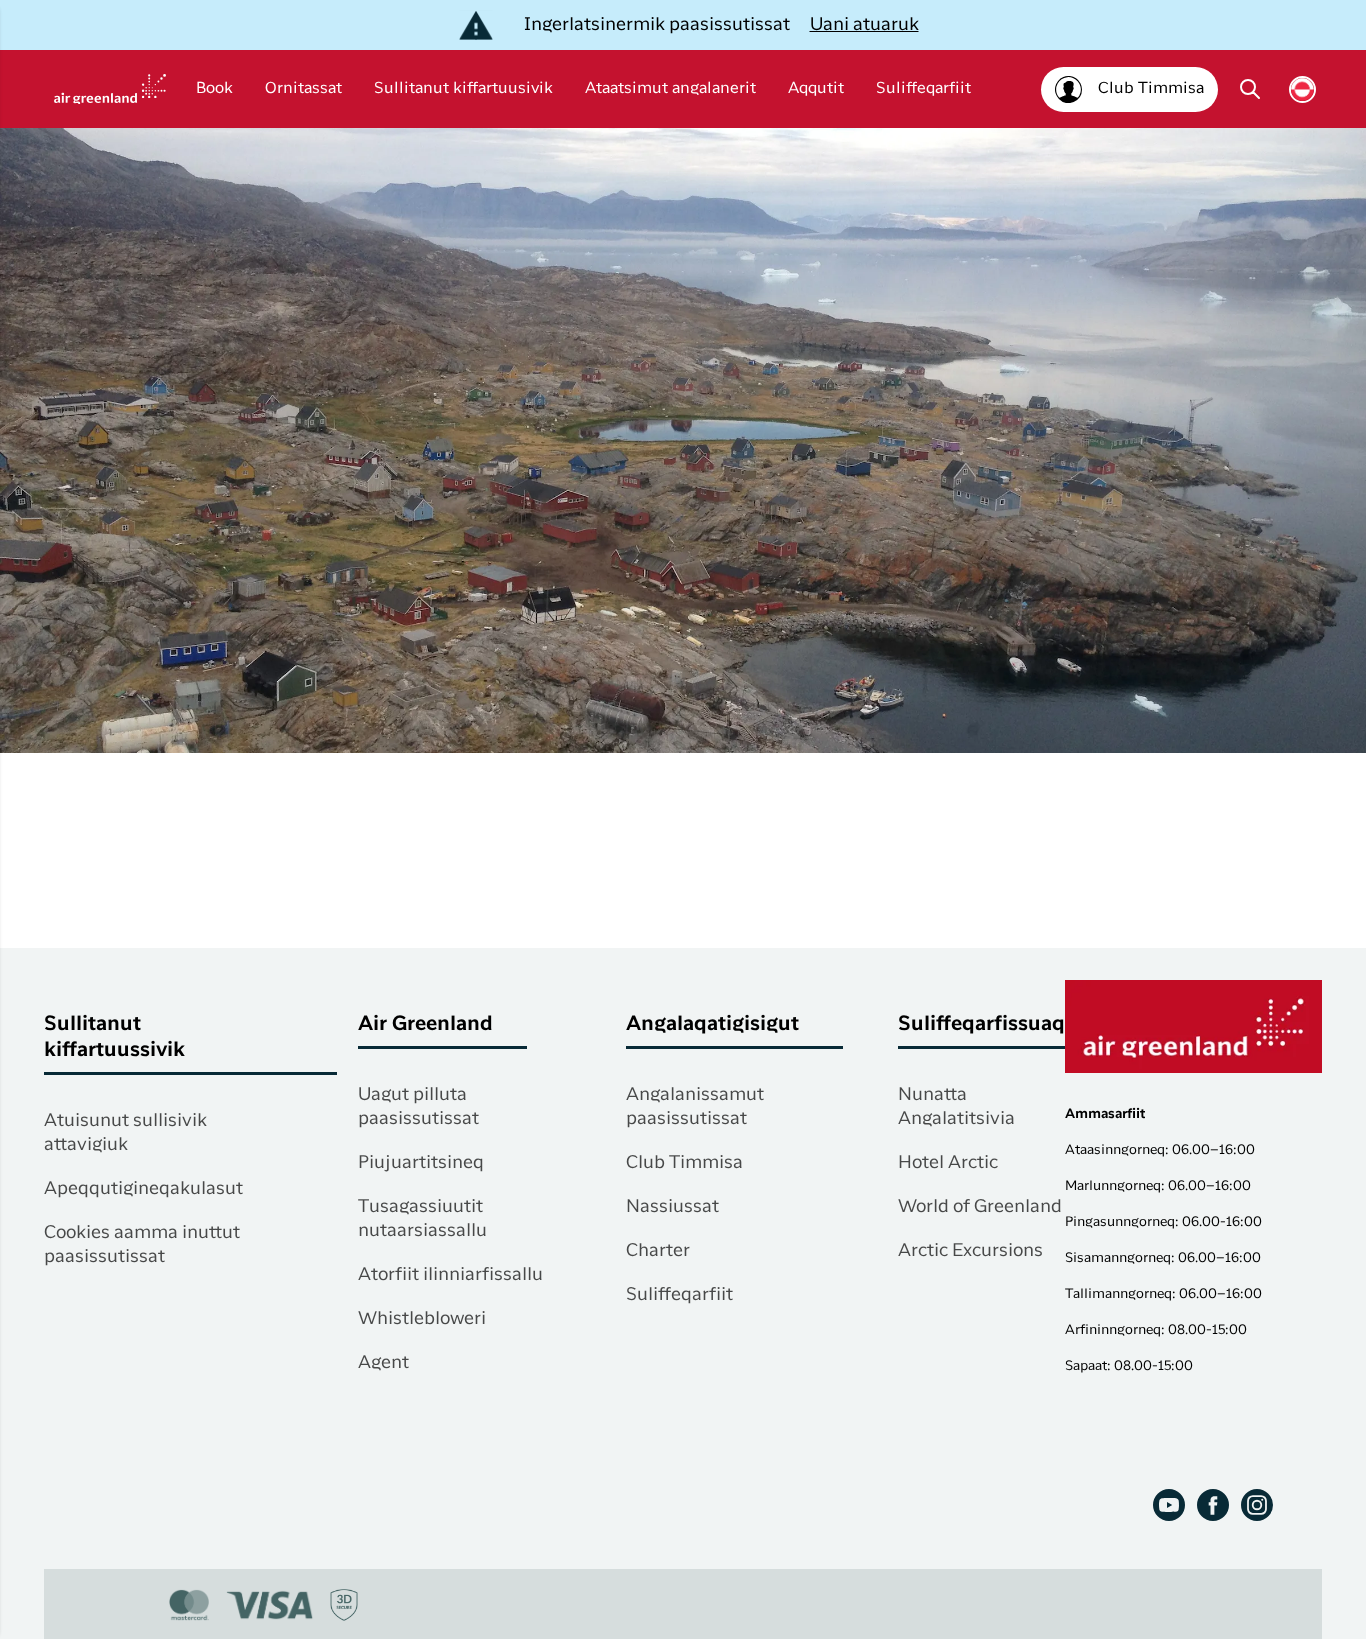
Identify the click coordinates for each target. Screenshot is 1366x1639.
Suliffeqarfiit (923, 89)
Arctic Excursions (970, 1251)
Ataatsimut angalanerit (670, 89)
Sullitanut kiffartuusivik (463, 89)
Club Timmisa (684, 1163)
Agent (383, 1363)
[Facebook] (1213, 1505)
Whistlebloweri (422, 1319)
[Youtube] (1169, 1505)
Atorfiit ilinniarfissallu (450, 1275)
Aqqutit (816, 89)
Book (214, 89)
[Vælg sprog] (1302, 89)
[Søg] (1250, 89)
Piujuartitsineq (421, 1163)
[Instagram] (1257, 1505)
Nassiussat (672, 1207)
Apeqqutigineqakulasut (143, 1189)
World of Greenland (980, 1207)
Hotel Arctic (948, 1163)
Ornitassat (303, 89)
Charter (658, 1251)
